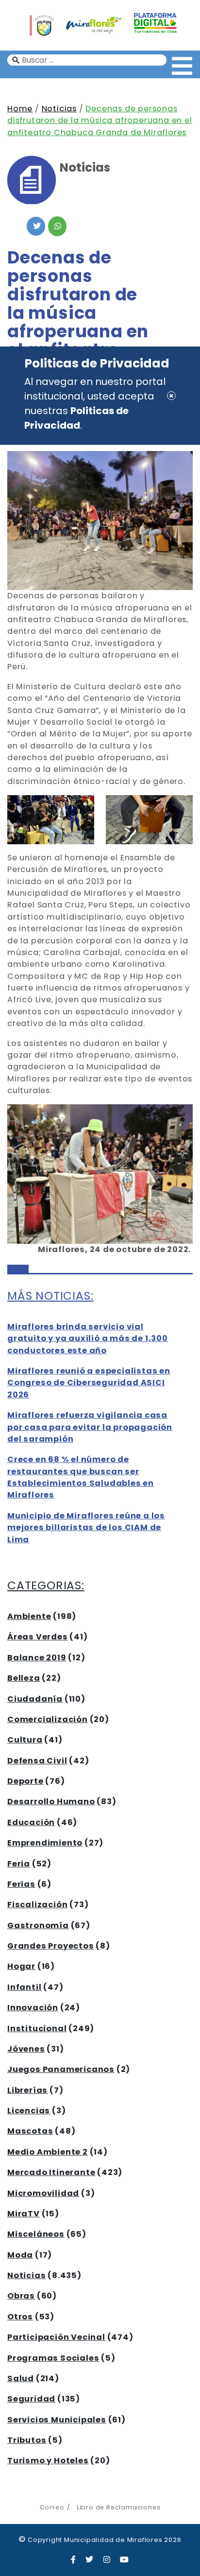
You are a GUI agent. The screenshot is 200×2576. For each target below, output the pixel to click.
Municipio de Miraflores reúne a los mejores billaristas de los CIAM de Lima (86, 1528)
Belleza (24, 1678)
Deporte (25, 1781)
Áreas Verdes (38, 1637)
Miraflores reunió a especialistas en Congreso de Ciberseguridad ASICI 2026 (89, 1383)
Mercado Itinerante (51, 2172)
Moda (20, 2255)
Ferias (21, 1884)
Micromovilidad (43, 2193)
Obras (21, 2296)
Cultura (25, 1740)
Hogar (21, 1966)
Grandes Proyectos (51, 1946)
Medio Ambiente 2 (48, 2152)
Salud (21, 2378)
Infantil (24, 1987)
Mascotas (30, 2131)
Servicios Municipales (57, 2420)
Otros (20, 2317)
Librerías (27, 2090)
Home (20, 109)
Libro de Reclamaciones (118, 2507)
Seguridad (31, 2399)
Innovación (33, 2008)
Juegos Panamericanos (61, 2069)
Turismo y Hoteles (48, 2461)
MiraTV (24, 2214)
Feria (19, 1864)
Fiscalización (37, 1905)
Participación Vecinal (56, 2337)
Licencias (29, 2111)
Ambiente (29, 1616)
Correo (52, 2507)
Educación (31, 1822)
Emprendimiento (45, 1843)
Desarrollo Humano (51, 1801)
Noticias (59, 109)
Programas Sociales (53, 2358)
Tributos (27, 2440)
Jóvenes (26, 2049)
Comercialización (48, 1719)
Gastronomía (38, 1925)
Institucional (37, 2028)
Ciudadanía (35, 1699)
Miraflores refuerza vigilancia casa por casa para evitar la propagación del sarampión (90, 1427)
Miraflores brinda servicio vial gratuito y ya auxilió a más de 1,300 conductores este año (88, 1339)
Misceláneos (36, 2234)
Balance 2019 (37, 1658)
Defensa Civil (37, 1761)
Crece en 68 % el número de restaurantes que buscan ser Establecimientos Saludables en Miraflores (81, 1477)
